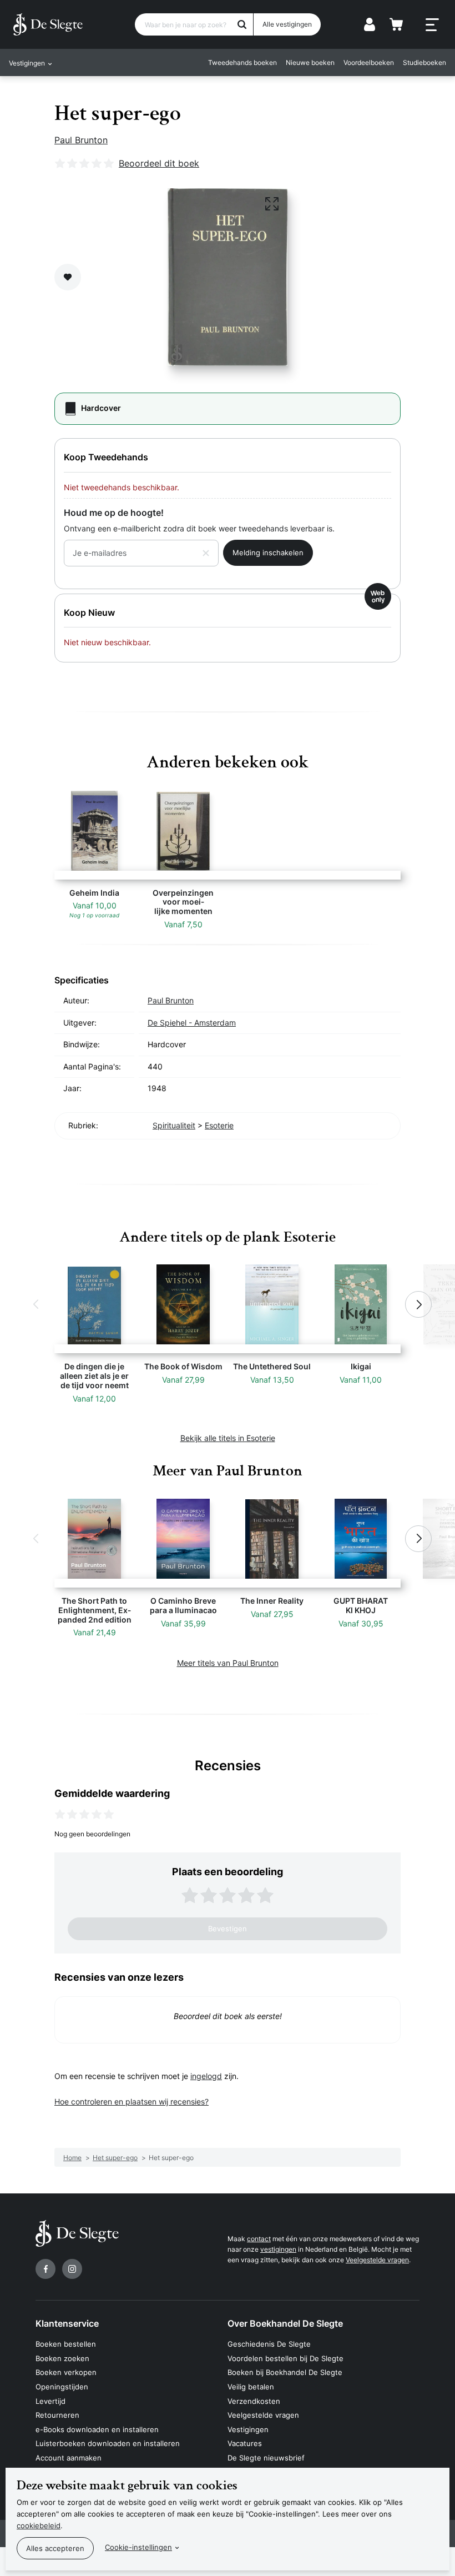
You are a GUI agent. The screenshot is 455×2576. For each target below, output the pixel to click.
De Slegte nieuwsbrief (266, 2458)
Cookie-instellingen (138, 2547)
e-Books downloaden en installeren (97, 2429)
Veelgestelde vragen (377, 2260)
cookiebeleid (39, 2525)
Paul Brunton (81, 140)
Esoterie (219, 1125)
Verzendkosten (254, 2401)
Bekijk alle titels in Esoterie (228, 1438)
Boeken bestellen (66, 2344)
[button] (37, 1304)
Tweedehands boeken (242, 62)
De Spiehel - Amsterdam (192, 1023)
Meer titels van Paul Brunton (228, 1663)
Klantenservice (67, 2323)
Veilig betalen (251, 2387)
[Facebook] (46, 2269)
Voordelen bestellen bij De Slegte (285, 2358)
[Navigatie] (432, 25)
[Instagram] (72, 2269)
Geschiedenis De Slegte (269, 2344)
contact (259, 2239)
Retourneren (57, 2415)
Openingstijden (62, 2387)
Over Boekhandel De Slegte (285, 2323)
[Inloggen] (370, 24)
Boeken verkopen (66, 2372)
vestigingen (278, 2249)
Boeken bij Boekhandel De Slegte (285, 2372)
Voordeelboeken (369, 62)
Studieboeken (424, 62)
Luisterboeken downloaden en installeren (108, 2443)
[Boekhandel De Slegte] (48, 24)
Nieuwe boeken (310, 62)
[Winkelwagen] (396, 24)
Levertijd (50, 2401)
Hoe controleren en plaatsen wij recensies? (132, 2102)
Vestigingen (248, 2429)
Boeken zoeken (62, 2358)
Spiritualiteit (174, 1125)
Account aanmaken (69, 2458)
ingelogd (206, 2076)
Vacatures (245, 2443)
